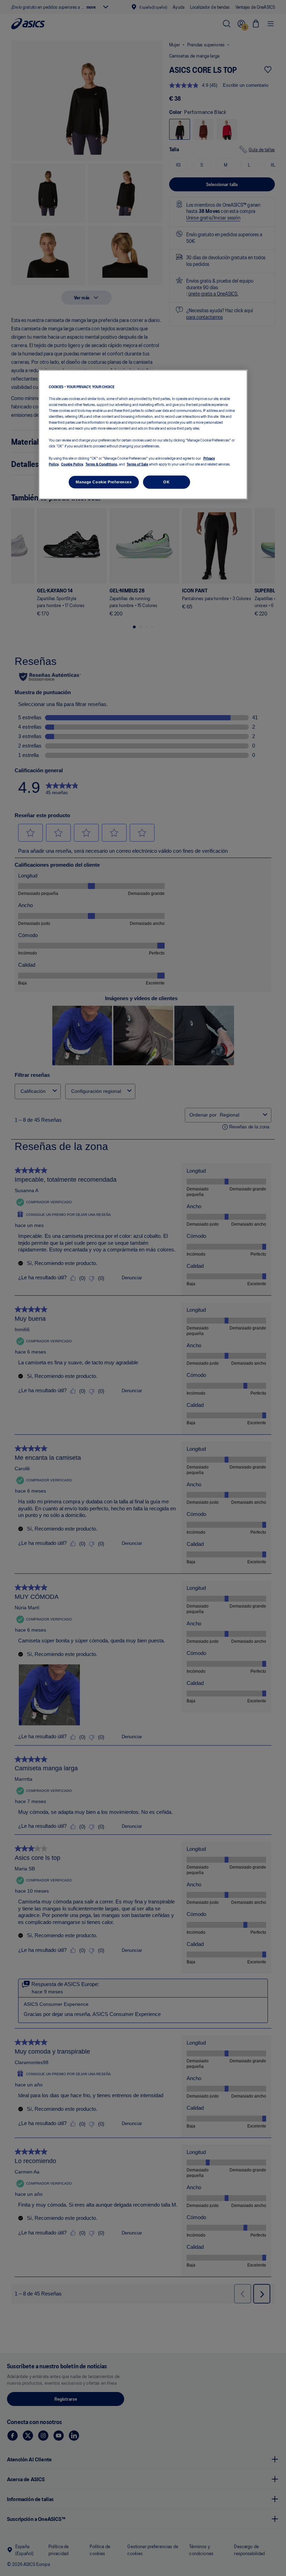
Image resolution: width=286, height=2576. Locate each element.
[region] (143, 434)
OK (166, 482)
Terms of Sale (137, 463)
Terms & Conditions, (102, 463)
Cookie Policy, (72, 463)
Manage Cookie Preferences (104, 482)
